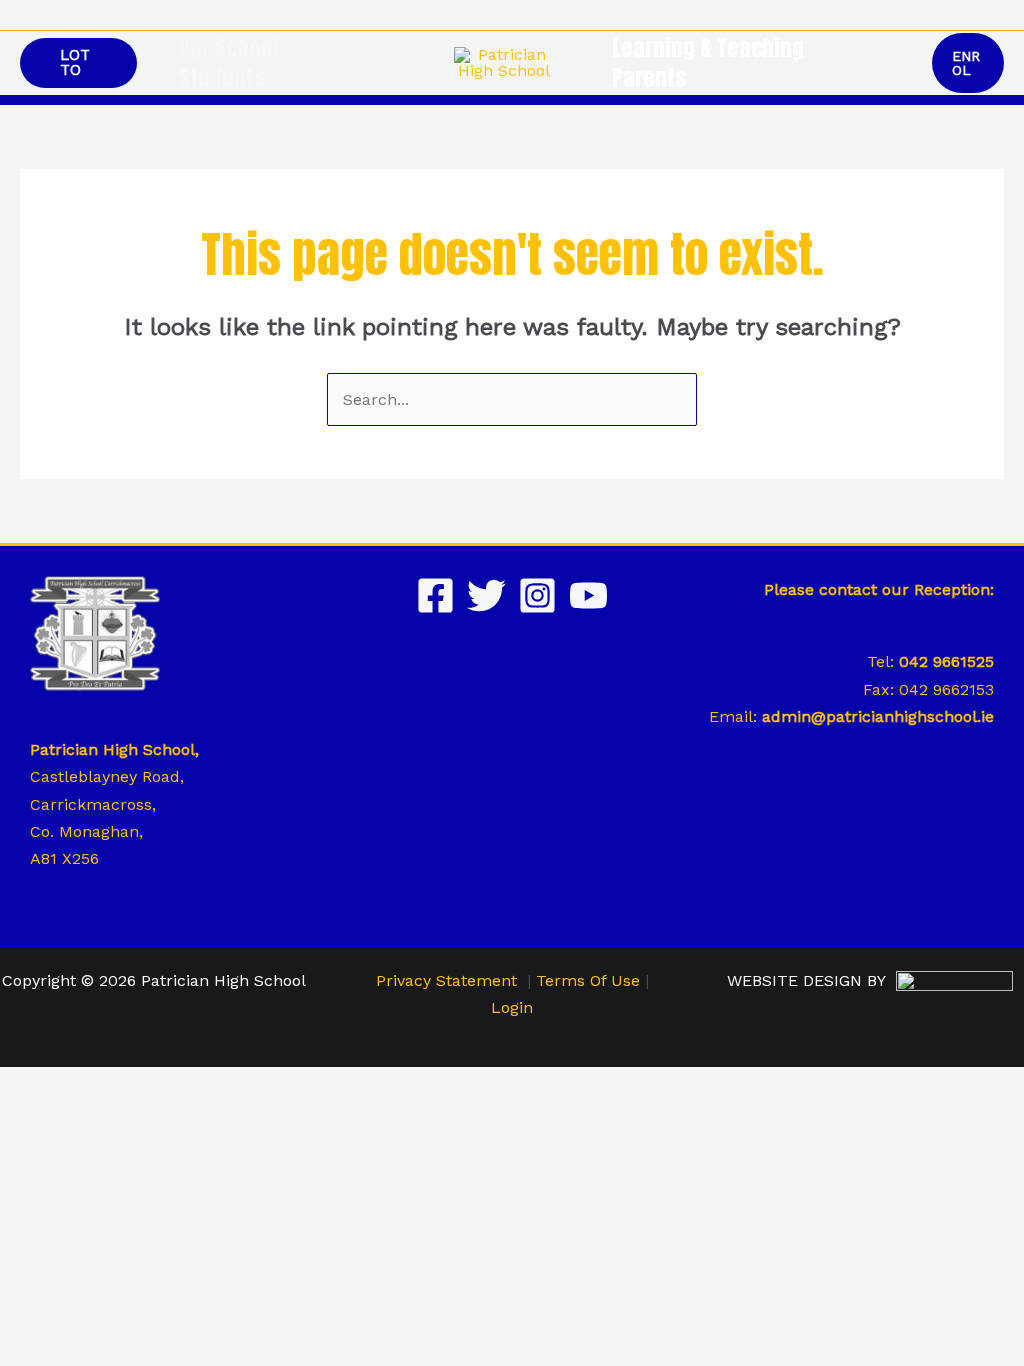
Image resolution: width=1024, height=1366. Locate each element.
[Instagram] (537, 595)
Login (512, 1007)
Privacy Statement (446, 980)
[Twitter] (486, 595)
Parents (649, 78)
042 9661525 (946, 661)
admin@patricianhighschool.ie (878, 716)
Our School (229, 48)
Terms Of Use (588, 980)
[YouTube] (588, 595)
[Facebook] (435, 595)
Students (222, 78)
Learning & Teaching (708, 48)
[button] (997, 15)
